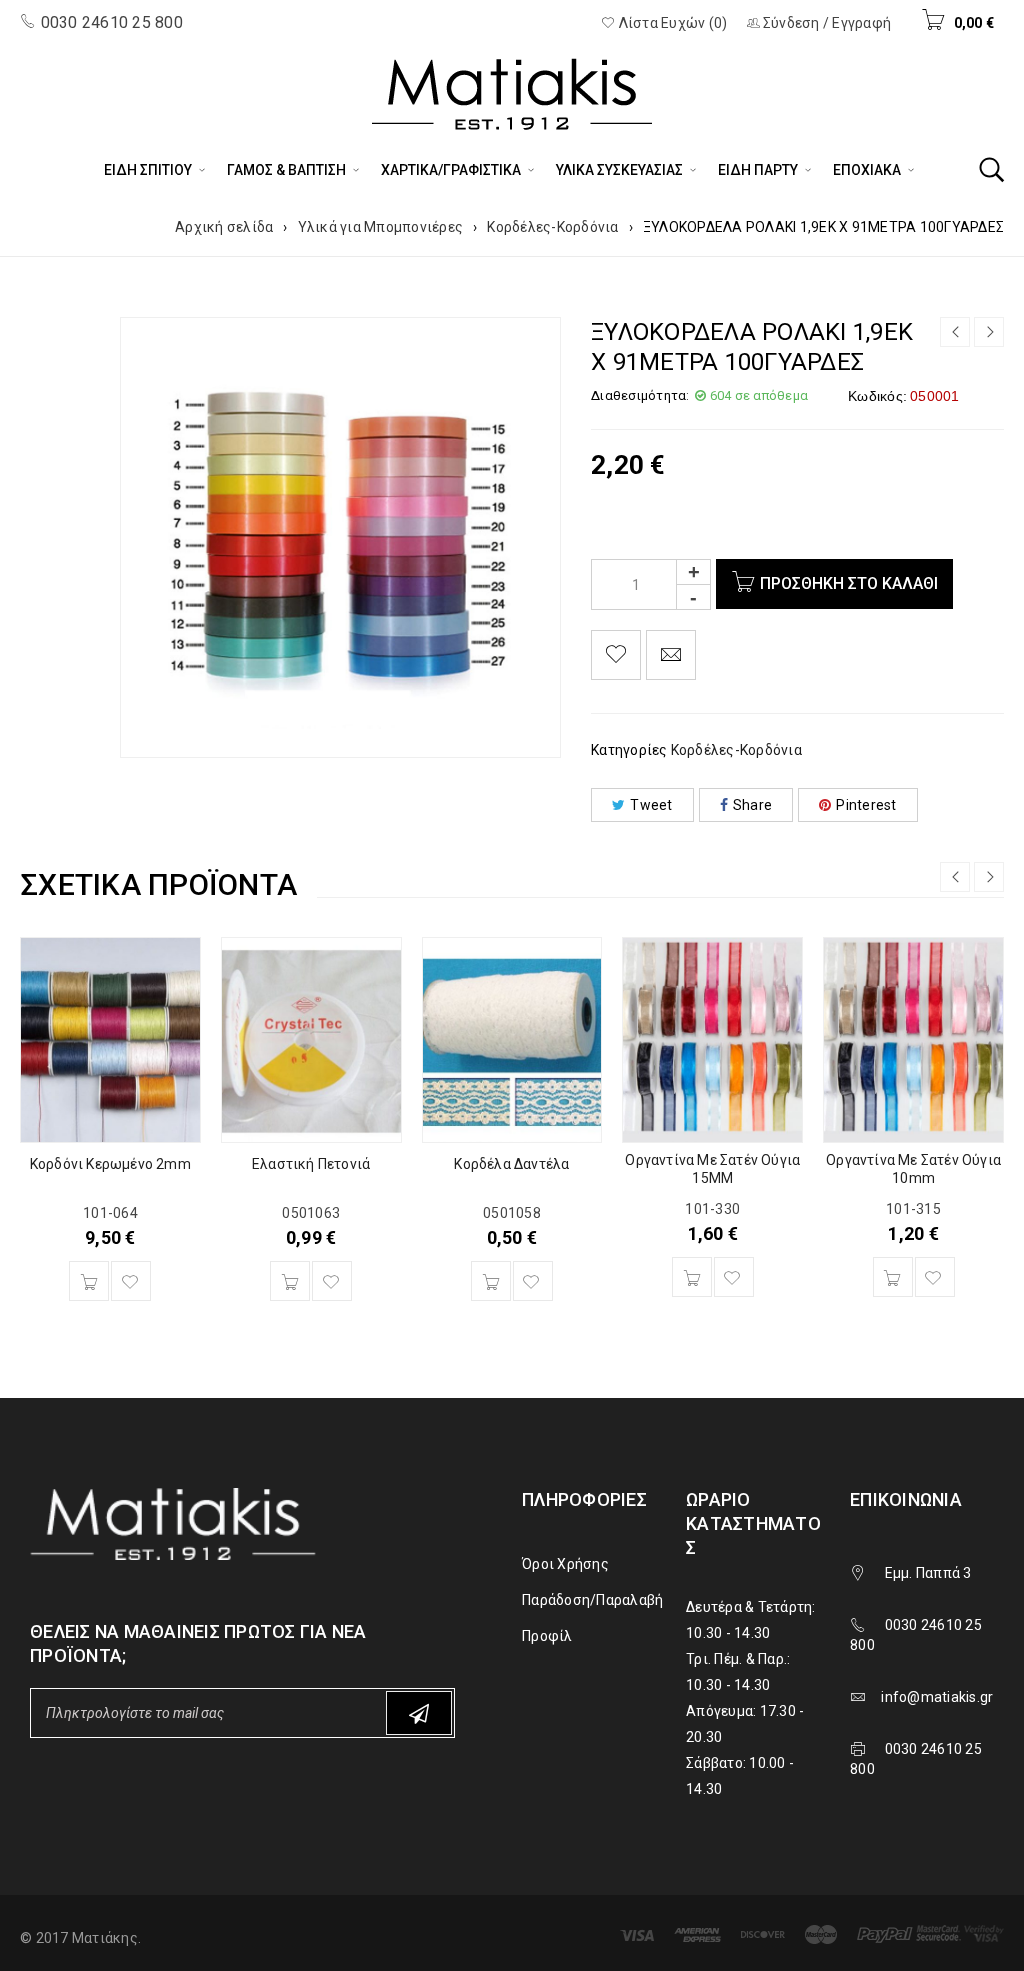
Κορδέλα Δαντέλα (511, 1164)
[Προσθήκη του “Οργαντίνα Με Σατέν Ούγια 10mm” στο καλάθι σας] (893, 1277)
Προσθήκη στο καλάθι (849, 583)
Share (752, 805)
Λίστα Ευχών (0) (671, 23)
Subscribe (419, 1713)
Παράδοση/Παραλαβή (592, 1600)
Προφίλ (547, 1636)
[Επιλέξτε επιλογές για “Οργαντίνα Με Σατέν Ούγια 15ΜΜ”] (692, 1277)
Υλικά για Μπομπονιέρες (381, 227)
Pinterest (866, 805)
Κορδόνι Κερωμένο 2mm (110, 1164)
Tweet (651, 805)
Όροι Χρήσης (565, 1564)
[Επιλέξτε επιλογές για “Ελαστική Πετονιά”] (290, 1281)
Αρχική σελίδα (224, 227)
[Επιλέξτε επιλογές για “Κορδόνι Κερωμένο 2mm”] (89, 1281)
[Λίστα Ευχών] (616, 655)
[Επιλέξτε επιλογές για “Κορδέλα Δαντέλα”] (491, 1281)
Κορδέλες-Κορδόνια (552, 227)
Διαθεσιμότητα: (640, 395)
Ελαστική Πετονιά (311, 1164)
